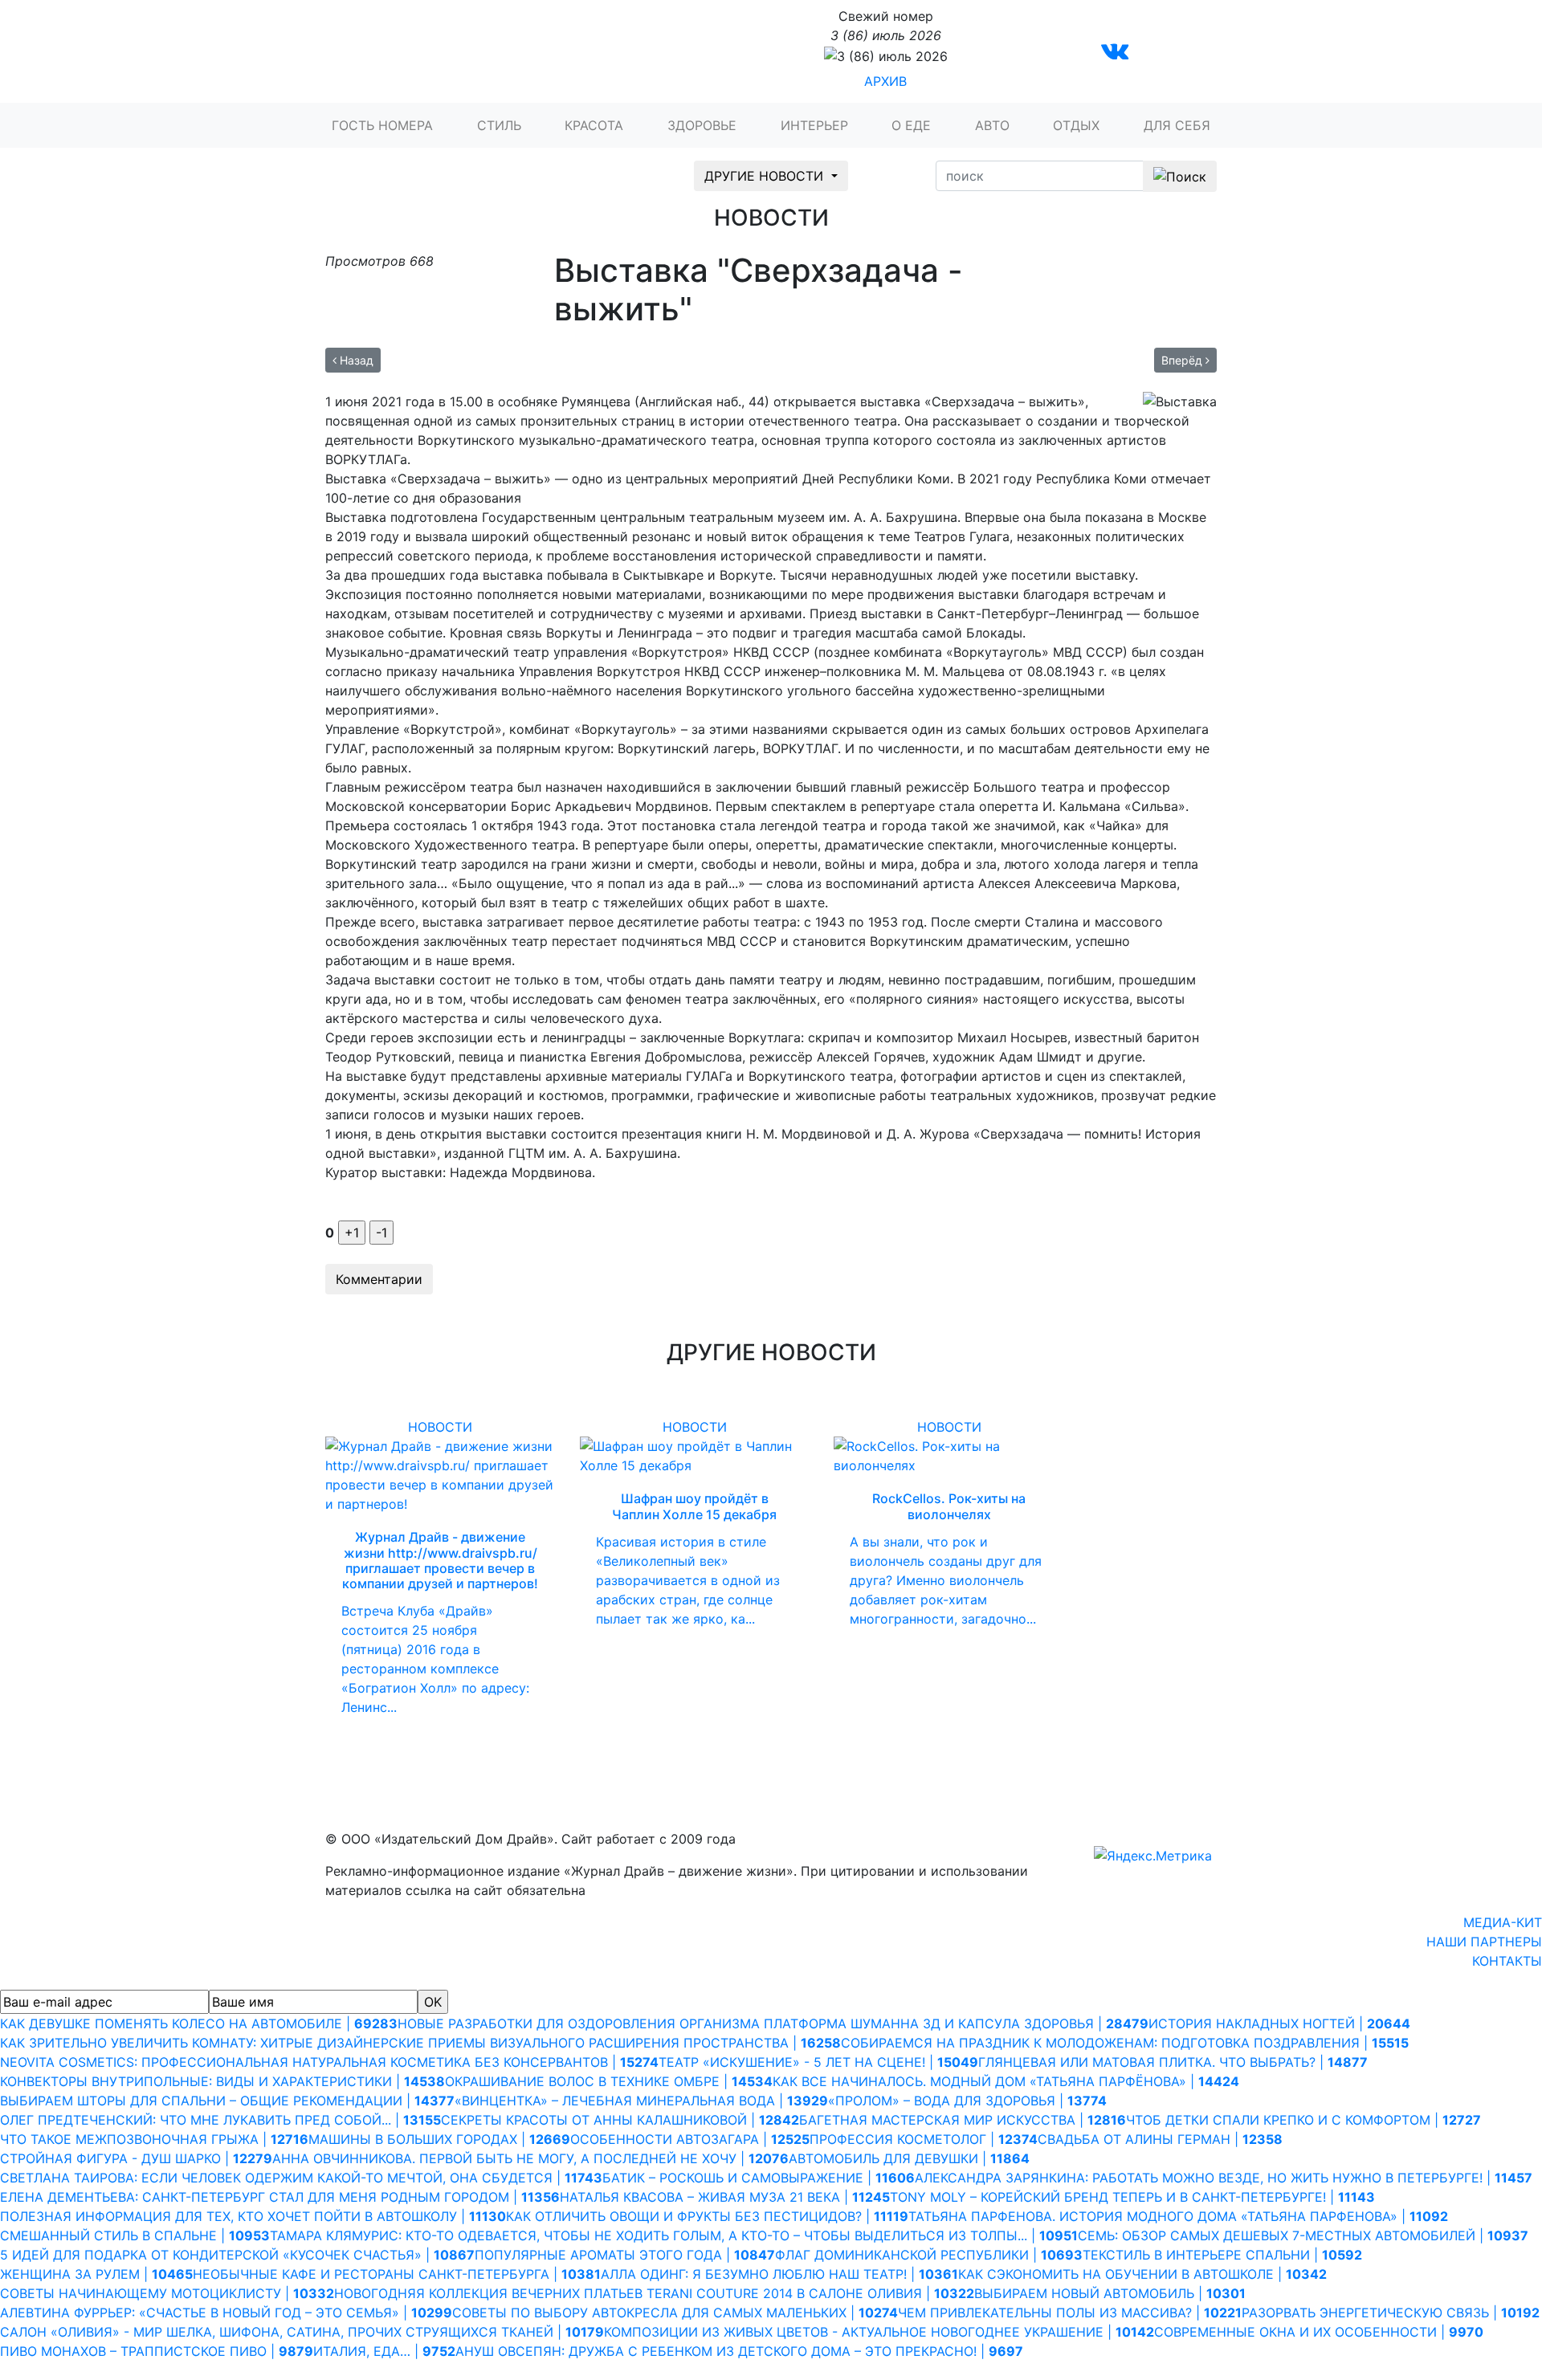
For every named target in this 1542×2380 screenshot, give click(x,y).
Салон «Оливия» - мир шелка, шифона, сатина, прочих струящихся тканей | (302, 2332)
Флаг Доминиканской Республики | (929, 2255)
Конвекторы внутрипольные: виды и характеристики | (222, 2081)
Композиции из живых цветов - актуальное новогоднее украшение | (879, 2332)
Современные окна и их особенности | (1319, 2332)
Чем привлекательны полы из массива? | (1070, 2313)
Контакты (1507, 1961)
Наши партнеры (1484, 1942)
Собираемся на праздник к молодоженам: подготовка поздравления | (1125, 2043)
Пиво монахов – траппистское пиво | (157, 2351)
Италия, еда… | (384, 2351)
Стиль (499, 125)
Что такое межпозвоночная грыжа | (154, 2139)
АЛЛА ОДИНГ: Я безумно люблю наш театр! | (779, 2274)
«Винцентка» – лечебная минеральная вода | (641, 2101)
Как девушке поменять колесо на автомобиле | (199, 2023)
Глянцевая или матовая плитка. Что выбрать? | (1173, 2062)
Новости (440, 1427)
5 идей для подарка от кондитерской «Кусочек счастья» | (237, 2255)
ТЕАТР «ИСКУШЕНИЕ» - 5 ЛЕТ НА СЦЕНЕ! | (818, 2062)
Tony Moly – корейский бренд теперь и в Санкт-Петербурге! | (1132, 2197)
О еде (911, 125)
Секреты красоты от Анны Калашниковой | (620, 2120)
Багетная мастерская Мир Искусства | (963, 2120)
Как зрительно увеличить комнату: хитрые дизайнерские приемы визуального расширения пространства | (420, 2043)
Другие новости (766, 176)
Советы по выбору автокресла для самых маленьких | (675, 2313)
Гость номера (382, 125)
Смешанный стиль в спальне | (135, 2235)
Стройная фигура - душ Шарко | (136, 2158)
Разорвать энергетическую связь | (1391, 2313)
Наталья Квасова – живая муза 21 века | (725, 2197)
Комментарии (379, 1279)
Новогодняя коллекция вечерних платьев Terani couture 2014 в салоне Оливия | (654, 2293)
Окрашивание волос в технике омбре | (609, 2081)
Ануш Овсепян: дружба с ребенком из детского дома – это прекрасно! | (739, 2351)
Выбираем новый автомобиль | (1110, 2293)
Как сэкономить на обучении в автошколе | (1142, 2274)
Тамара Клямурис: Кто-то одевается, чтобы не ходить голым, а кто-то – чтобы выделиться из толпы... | (674, 2235)
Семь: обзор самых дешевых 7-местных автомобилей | (1303, 2235)
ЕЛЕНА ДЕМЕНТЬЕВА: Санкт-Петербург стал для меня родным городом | (280, 2197)
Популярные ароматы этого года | (625, 2255)
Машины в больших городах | (439, 2139)
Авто (992, 125)
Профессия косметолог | (924, 2139)
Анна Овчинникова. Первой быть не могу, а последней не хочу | (530, 2158)
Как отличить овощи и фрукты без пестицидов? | (707, 2216)
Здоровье (702, 125)
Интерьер (814, 125)
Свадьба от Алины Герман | (1160, 2139)
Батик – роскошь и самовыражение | (759, 2178)
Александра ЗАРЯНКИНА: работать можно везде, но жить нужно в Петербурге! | (1224, 2178)
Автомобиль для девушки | (909, 2158)
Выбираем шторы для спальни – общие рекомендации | (227, 2101)
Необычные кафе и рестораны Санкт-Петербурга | (397, 2274)
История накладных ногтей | (1279, 2023)
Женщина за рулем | (96, 2274)
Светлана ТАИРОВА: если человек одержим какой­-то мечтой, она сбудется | (301, 2178)
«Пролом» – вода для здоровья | (967, 2101)
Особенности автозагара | (690, 2139)
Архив (885, 81)
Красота (594, 125)
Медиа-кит (1503, 1922)
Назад (355, 360)
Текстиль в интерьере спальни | (1222, 2255)
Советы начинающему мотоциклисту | (167, 2293)
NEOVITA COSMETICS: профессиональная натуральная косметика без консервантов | (329, 2062)
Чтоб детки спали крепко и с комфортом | (1303, 2120)
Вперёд (1183, 360)
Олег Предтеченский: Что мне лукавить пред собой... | (220, 2120)
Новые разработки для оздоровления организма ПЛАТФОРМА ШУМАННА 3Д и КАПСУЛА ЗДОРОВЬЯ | (773, 2023)
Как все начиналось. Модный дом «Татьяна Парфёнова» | (1006, 2081)
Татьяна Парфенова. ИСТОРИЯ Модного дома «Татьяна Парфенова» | (1178, 2216)
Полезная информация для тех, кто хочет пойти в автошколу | (253, 2216)
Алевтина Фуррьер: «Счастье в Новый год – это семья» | (226, 2313)
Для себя (1177, 125)
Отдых (1076, 125)
